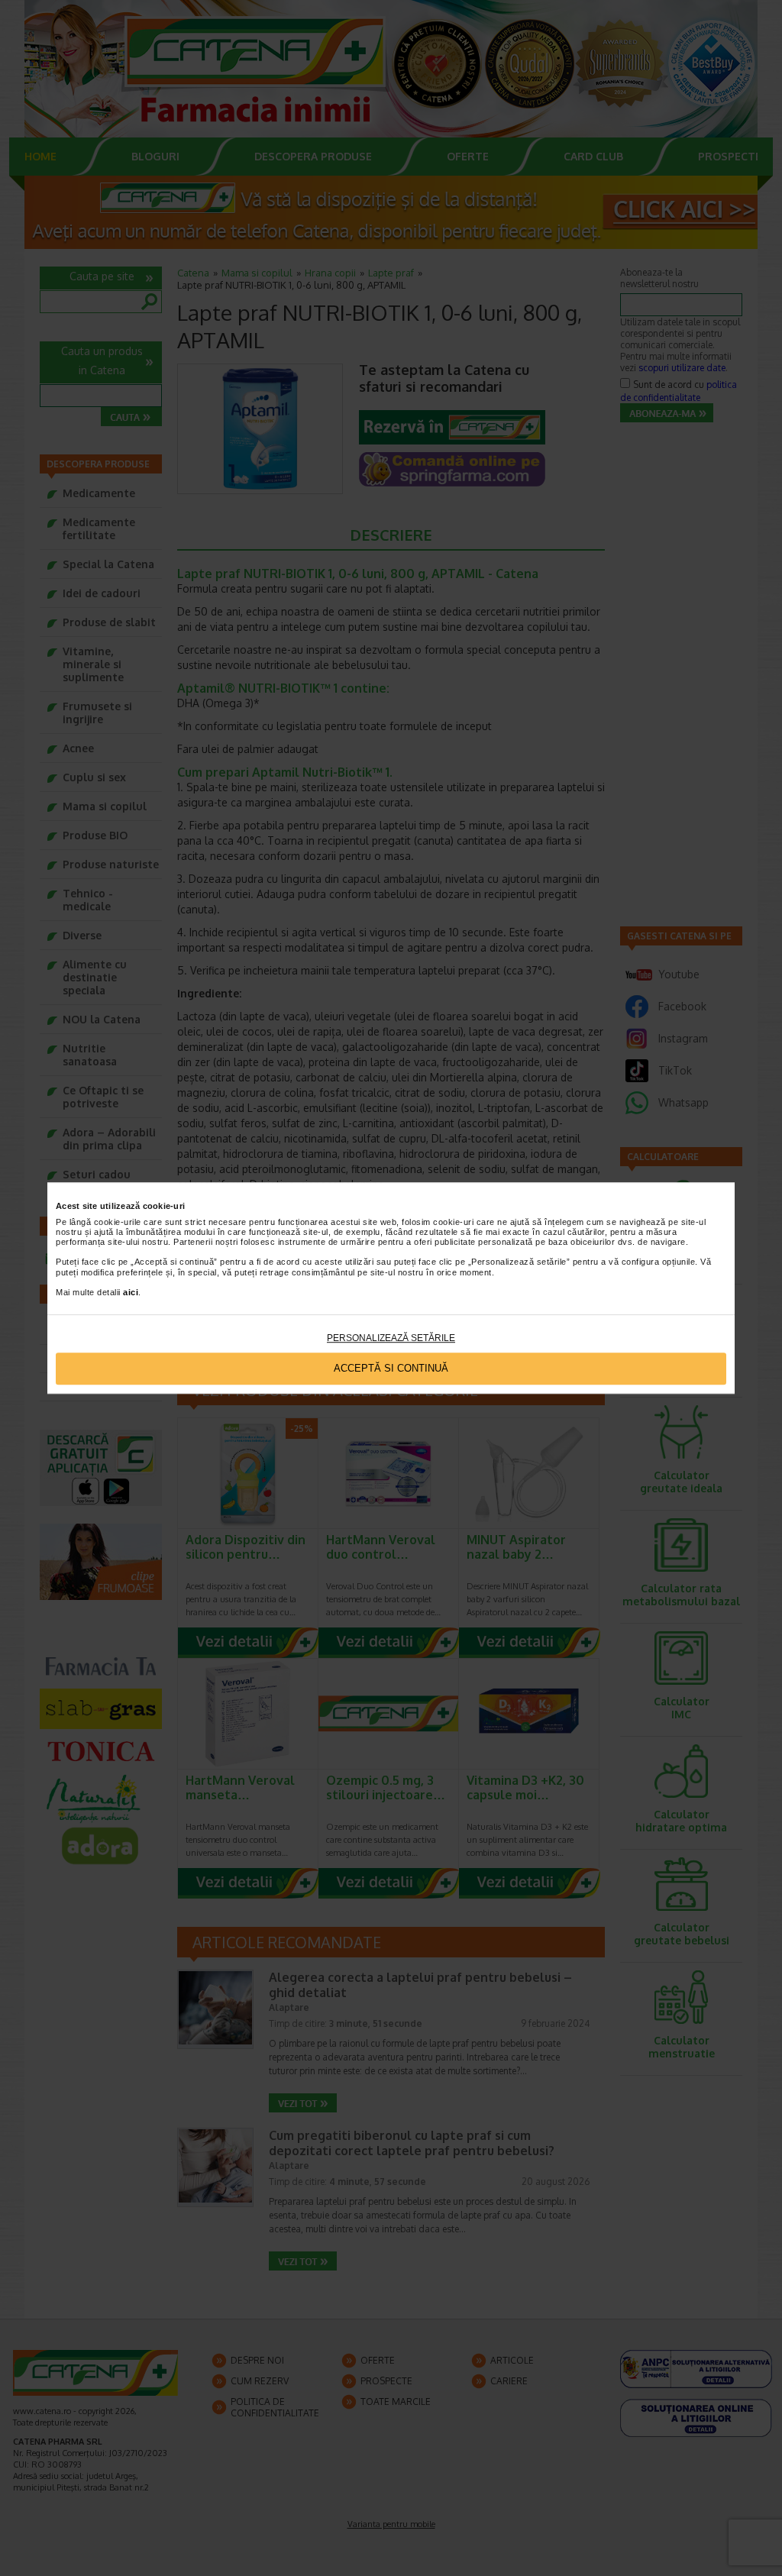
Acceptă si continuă (391, 1369)
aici (131, 1292)
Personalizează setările (391, 1338)
